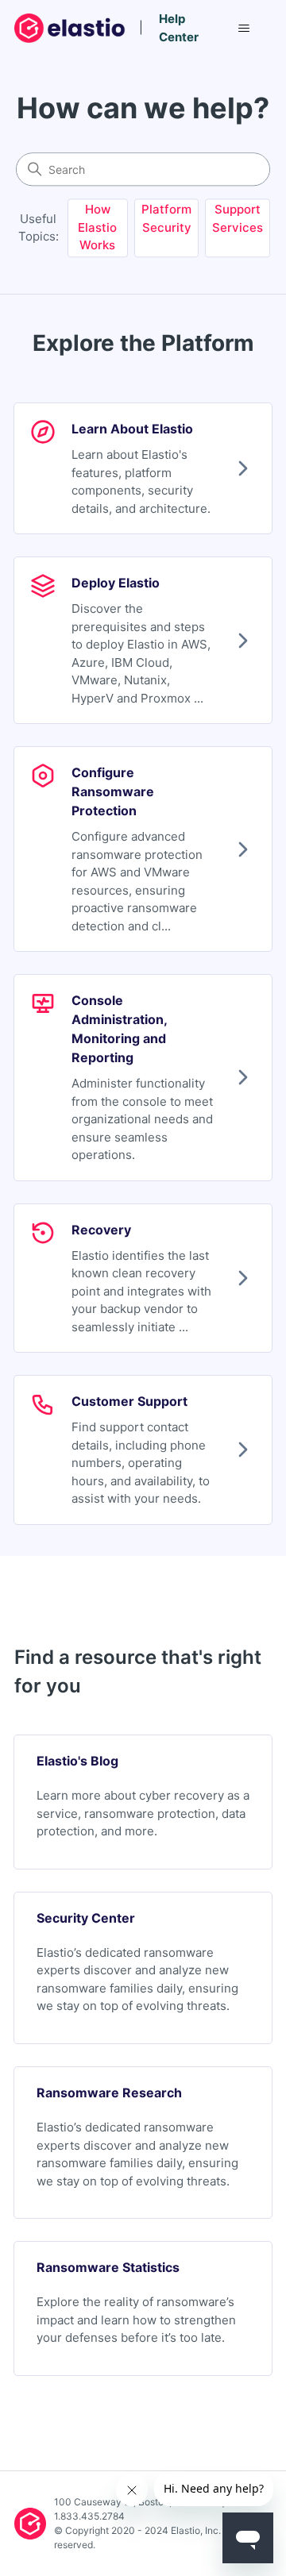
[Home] (71, 28)
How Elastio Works (97, 228)
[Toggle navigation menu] (243, 29)
